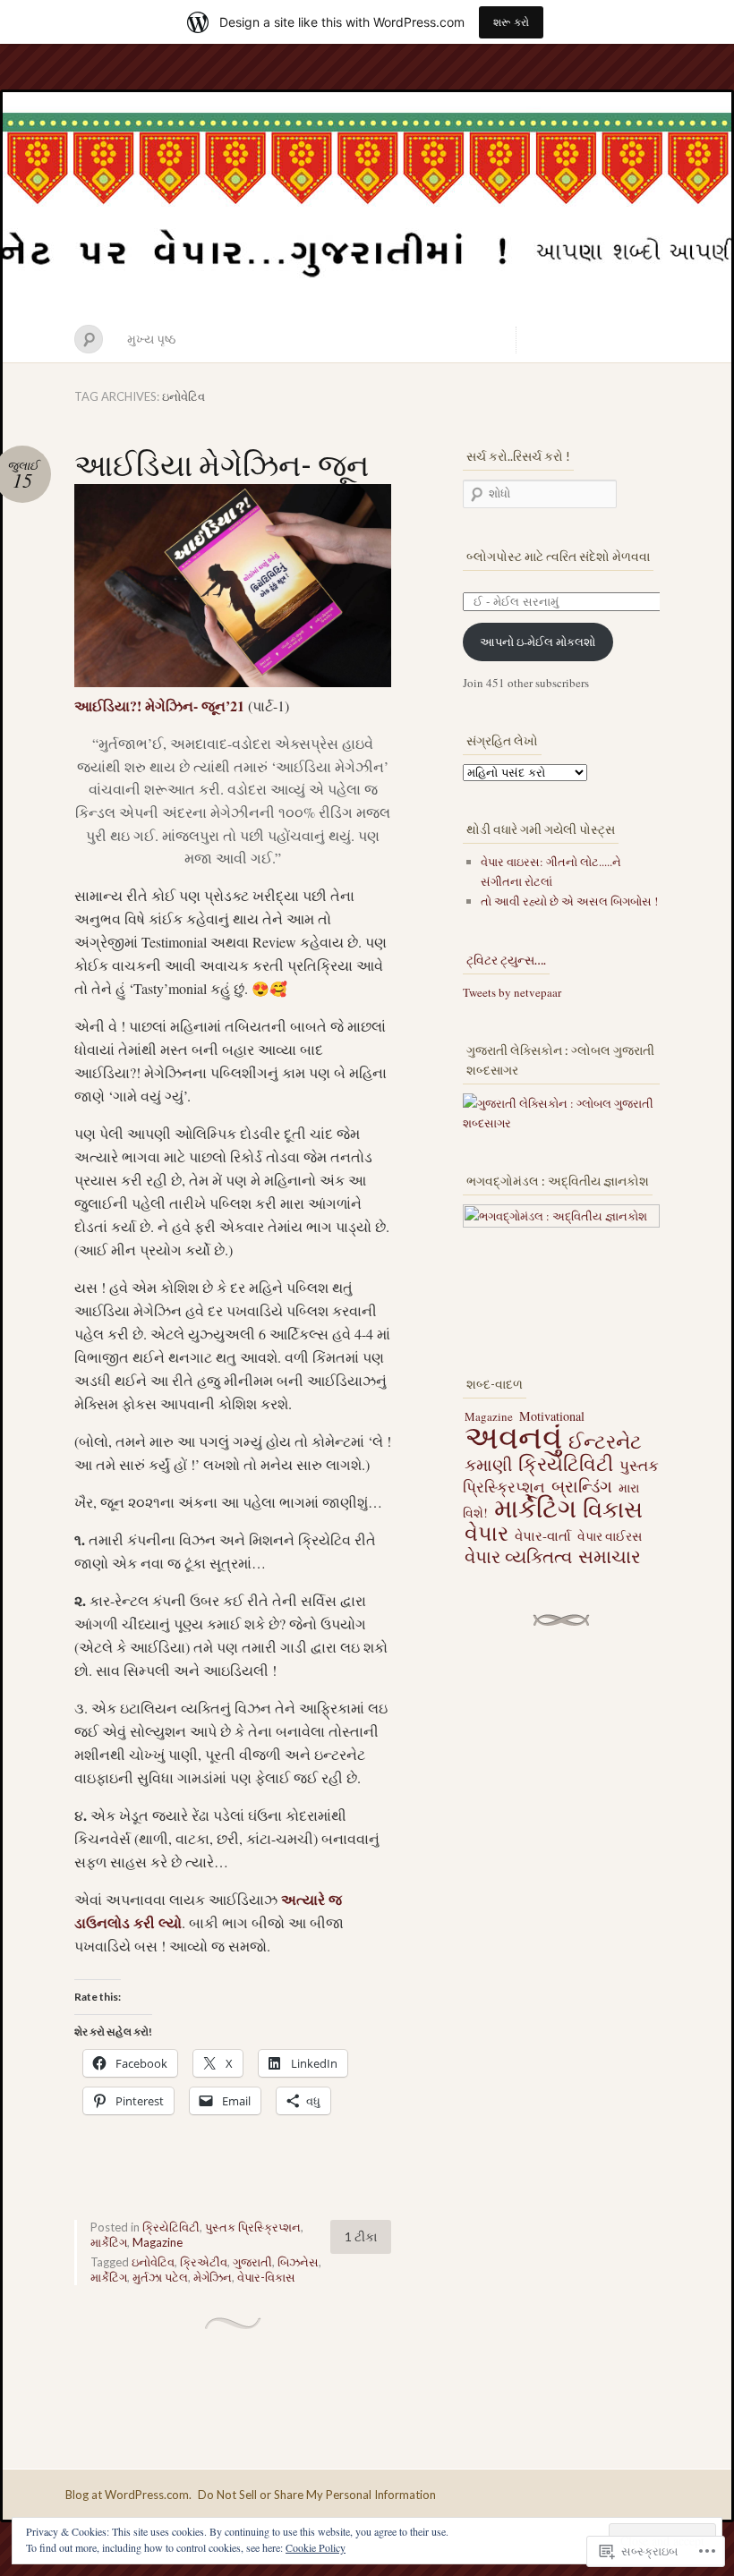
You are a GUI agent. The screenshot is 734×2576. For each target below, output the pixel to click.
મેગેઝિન (213, 2277)
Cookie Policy (316, 2547)
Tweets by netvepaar (512, 992)
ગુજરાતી (252, 2262)
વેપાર (486, 1532)
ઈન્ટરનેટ (605, 1441)
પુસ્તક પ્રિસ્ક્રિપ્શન (253, 2227)
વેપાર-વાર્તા (543, 1535)
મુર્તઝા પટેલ (160, 2277)
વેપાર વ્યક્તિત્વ (518, 1556)
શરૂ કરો (511, 22)
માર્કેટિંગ (109, 2242)
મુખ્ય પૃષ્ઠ (151, 339)
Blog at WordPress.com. (128, 2495)
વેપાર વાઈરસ (610, 1536)
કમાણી (488, 1464)
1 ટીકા (361, 2236)
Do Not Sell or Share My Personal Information (317, 2495)
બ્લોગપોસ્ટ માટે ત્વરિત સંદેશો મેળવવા (558, 556)
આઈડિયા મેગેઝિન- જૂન (222, 464)
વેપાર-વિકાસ (266, 2277)
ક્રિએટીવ (204, 2262)
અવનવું (513, 1436)
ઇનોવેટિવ (153, 2262)
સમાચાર (610, 1556)
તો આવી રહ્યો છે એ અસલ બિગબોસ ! (569, 901)
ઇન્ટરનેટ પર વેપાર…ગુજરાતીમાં (367, 204)
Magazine (158, 2242)
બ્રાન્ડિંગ (582, 1486)
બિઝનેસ (298, 2262)
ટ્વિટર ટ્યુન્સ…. (506, 960)
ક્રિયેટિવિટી (171, 2227)
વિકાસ (613, 1509)
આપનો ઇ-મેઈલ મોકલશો (538, 642)
